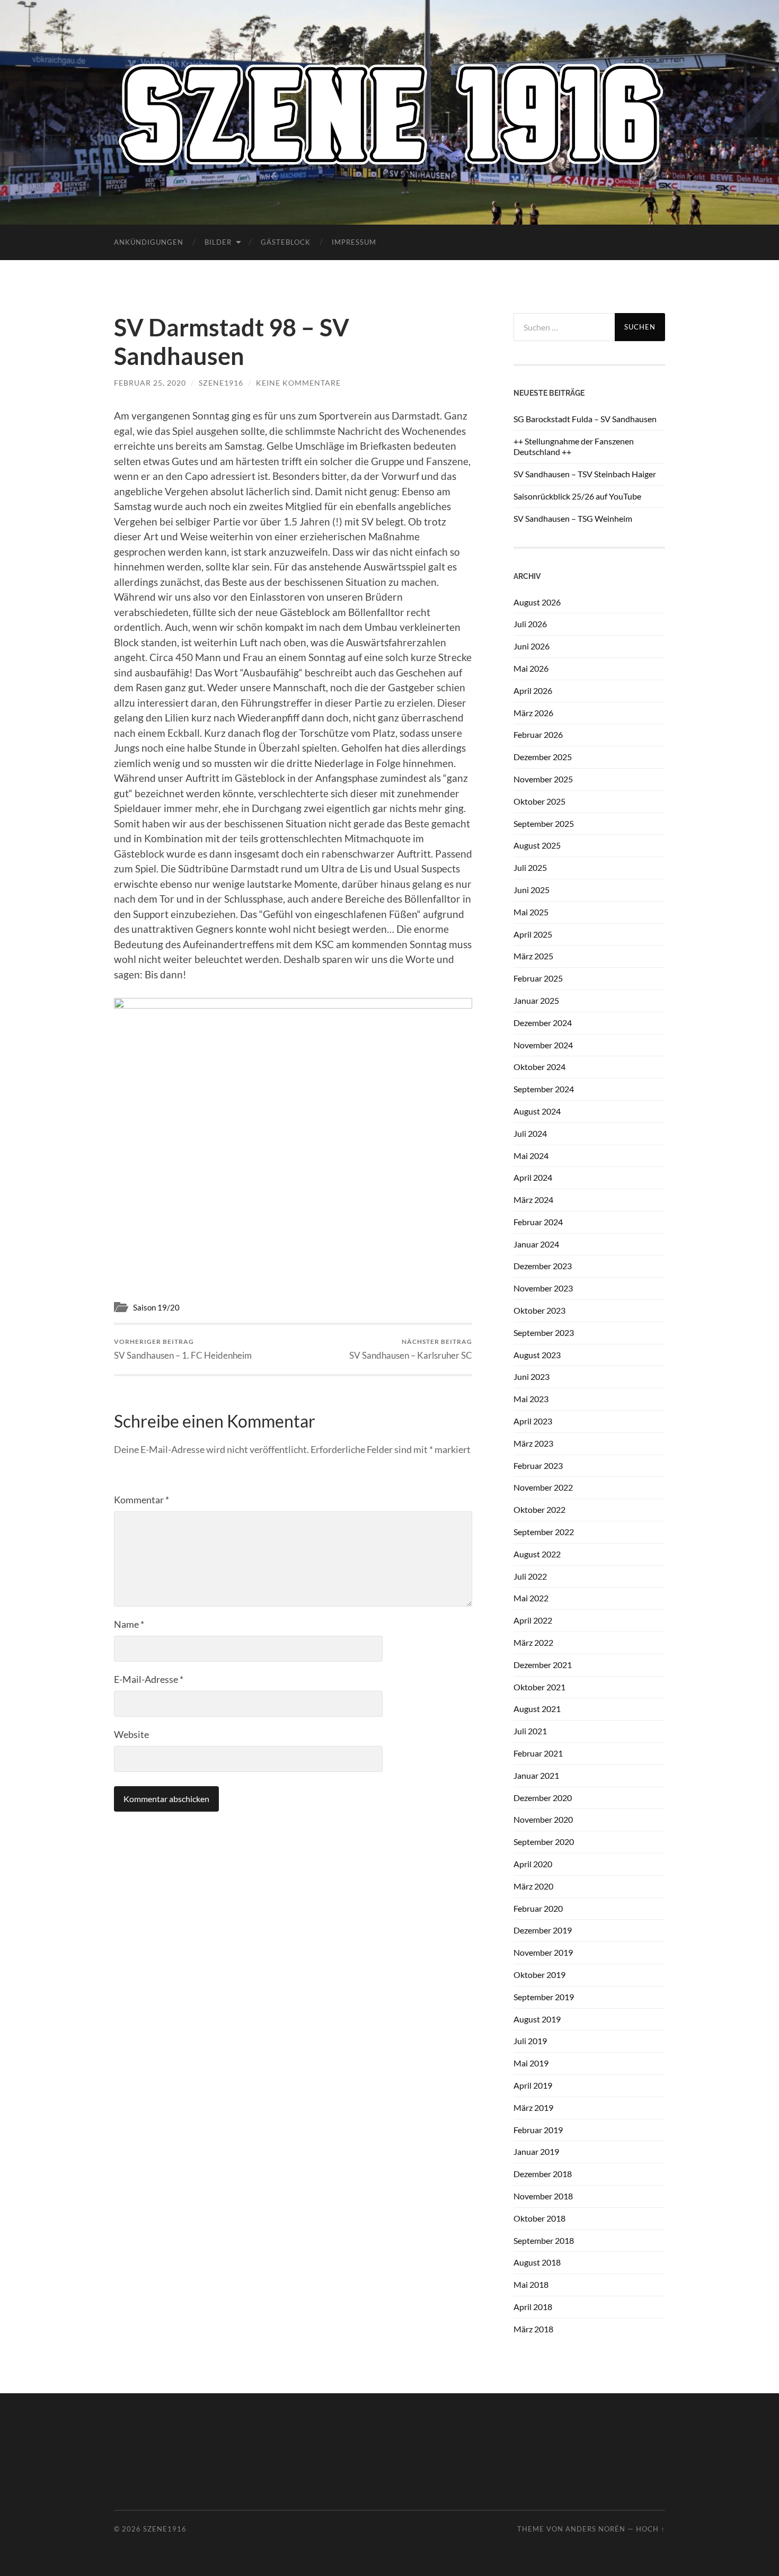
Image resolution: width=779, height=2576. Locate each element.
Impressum (354, 242)
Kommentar (141, 1500)
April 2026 (533, 690)
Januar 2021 (536, 1775)
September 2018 (544, 2240)
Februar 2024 (538, 1222)
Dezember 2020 (543, 1798)
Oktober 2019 (539, 1975)
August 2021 (537, 1709)
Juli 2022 (530, 1576)
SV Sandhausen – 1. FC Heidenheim (183, 1349)
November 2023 (543, 1288)
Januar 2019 (536, 2151)
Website (131, 1734)
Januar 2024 (536, 1244)
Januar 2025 (536, 1000)
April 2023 (533, 1421)
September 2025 (544, 823)
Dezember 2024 (543, 1023)
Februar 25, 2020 (150, 383)
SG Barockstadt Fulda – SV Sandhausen (585, 419)
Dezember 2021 (543, 1665)
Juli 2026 (530, 624)
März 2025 (533, 956)
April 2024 (533, 1177)
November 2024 (543, 1045)
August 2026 (537, 602)
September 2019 (544, 1997)
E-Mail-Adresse (149, 1679)
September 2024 (544, 1089)
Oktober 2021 (539, 1687)
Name (129, 1624)
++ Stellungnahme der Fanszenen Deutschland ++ (574, 447)
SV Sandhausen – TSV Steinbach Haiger (585, 474)
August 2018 (537, 2262)
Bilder (218, 242)
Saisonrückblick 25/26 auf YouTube (577, 496)
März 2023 (533, 1443)
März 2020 (533, 1886)
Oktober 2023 (539, 1310)
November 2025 (543, 779)
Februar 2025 (538, 978)
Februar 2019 (538, 2130)
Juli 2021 (530, 1731)
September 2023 (544, 1332)
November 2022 (543, 1487)
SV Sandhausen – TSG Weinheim (573, 518)
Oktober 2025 (539, 801)
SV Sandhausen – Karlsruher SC (411, 1349)
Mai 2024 (531, 1156)
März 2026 (533, 713)
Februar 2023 (538, 1465)
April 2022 (533, 1620)
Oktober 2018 (539, 2218)
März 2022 (533, 1642)
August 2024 (537, 1111)
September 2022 (544, 1532)
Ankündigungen (149, 242)
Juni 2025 (532, 890)
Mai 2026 (531, 668)
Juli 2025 (530, 867)
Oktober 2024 (539, 1067)
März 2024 (533, 1200)
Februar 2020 (538, 1908)
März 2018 (533, 2329)
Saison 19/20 (156, 1307)
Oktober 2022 (539, 1509)
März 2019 (533, 2107)
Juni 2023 (532, 1376)
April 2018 (533, 2307)
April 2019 (533, 2085)
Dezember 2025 (543, 757)
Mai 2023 (531, 1399)
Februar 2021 (538, 1753)
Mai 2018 (531, 2284)
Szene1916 (221, 383)
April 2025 (533, 934)
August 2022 (537, 1554)
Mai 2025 (531, 912)
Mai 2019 (531, 2063)
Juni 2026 (532, 646)
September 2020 (544, 1842)
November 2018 (543, 2196)
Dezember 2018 (543, 2174)
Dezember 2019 (543, 1930)
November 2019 (543, 1952)
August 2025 (537, 845)
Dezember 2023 (543, 1266)
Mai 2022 (531, 1598)
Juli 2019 (530, 2041)
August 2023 (537, 1355)
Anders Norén (595, 2529)
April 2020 (533, 1864)
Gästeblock (286, 242)
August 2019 (537, 2019)
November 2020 (543, 1819)
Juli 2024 (530, 1133)
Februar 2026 (538, 734)
